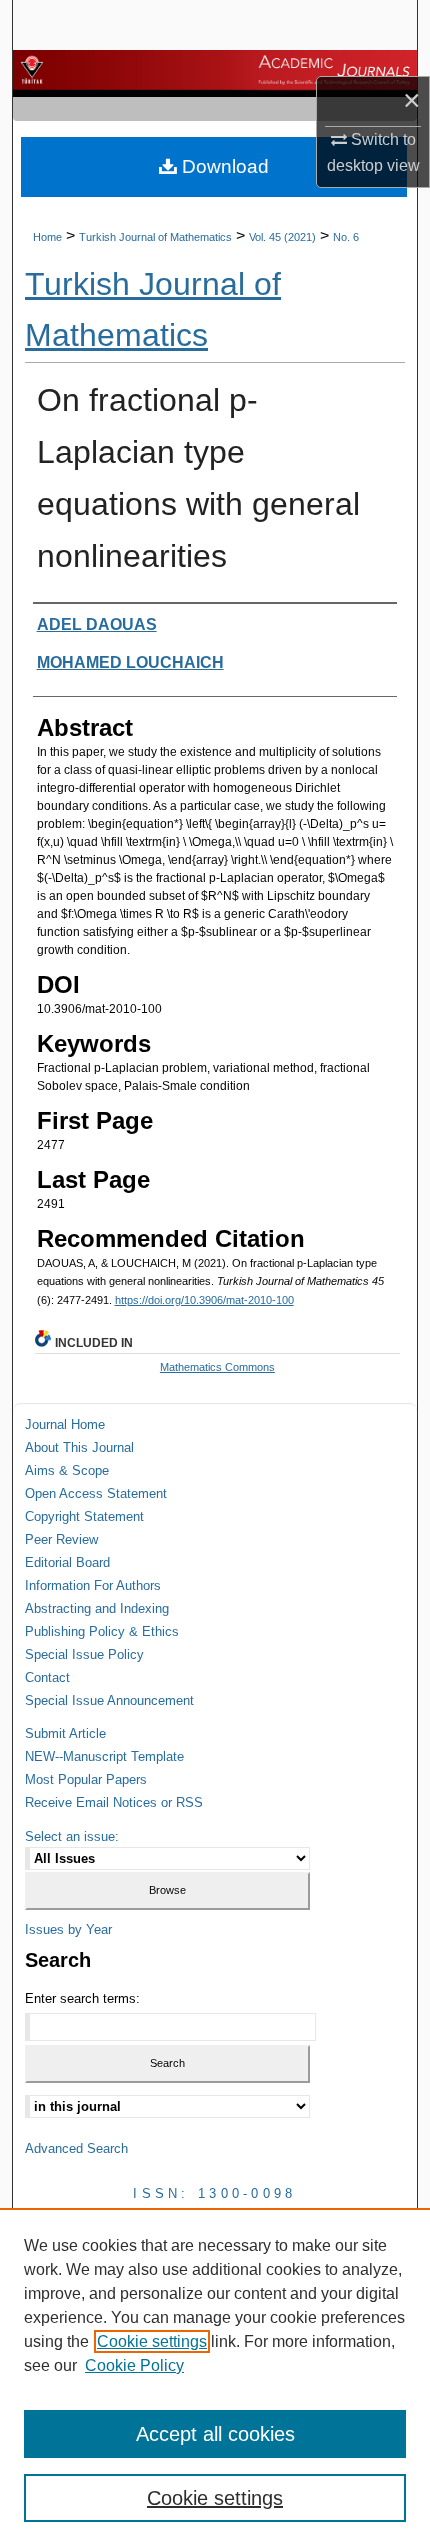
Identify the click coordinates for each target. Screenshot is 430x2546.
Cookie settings (152, 2341)
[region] (215, 2377)
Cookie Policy (134, 2365)
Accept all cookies (215, 2434)
